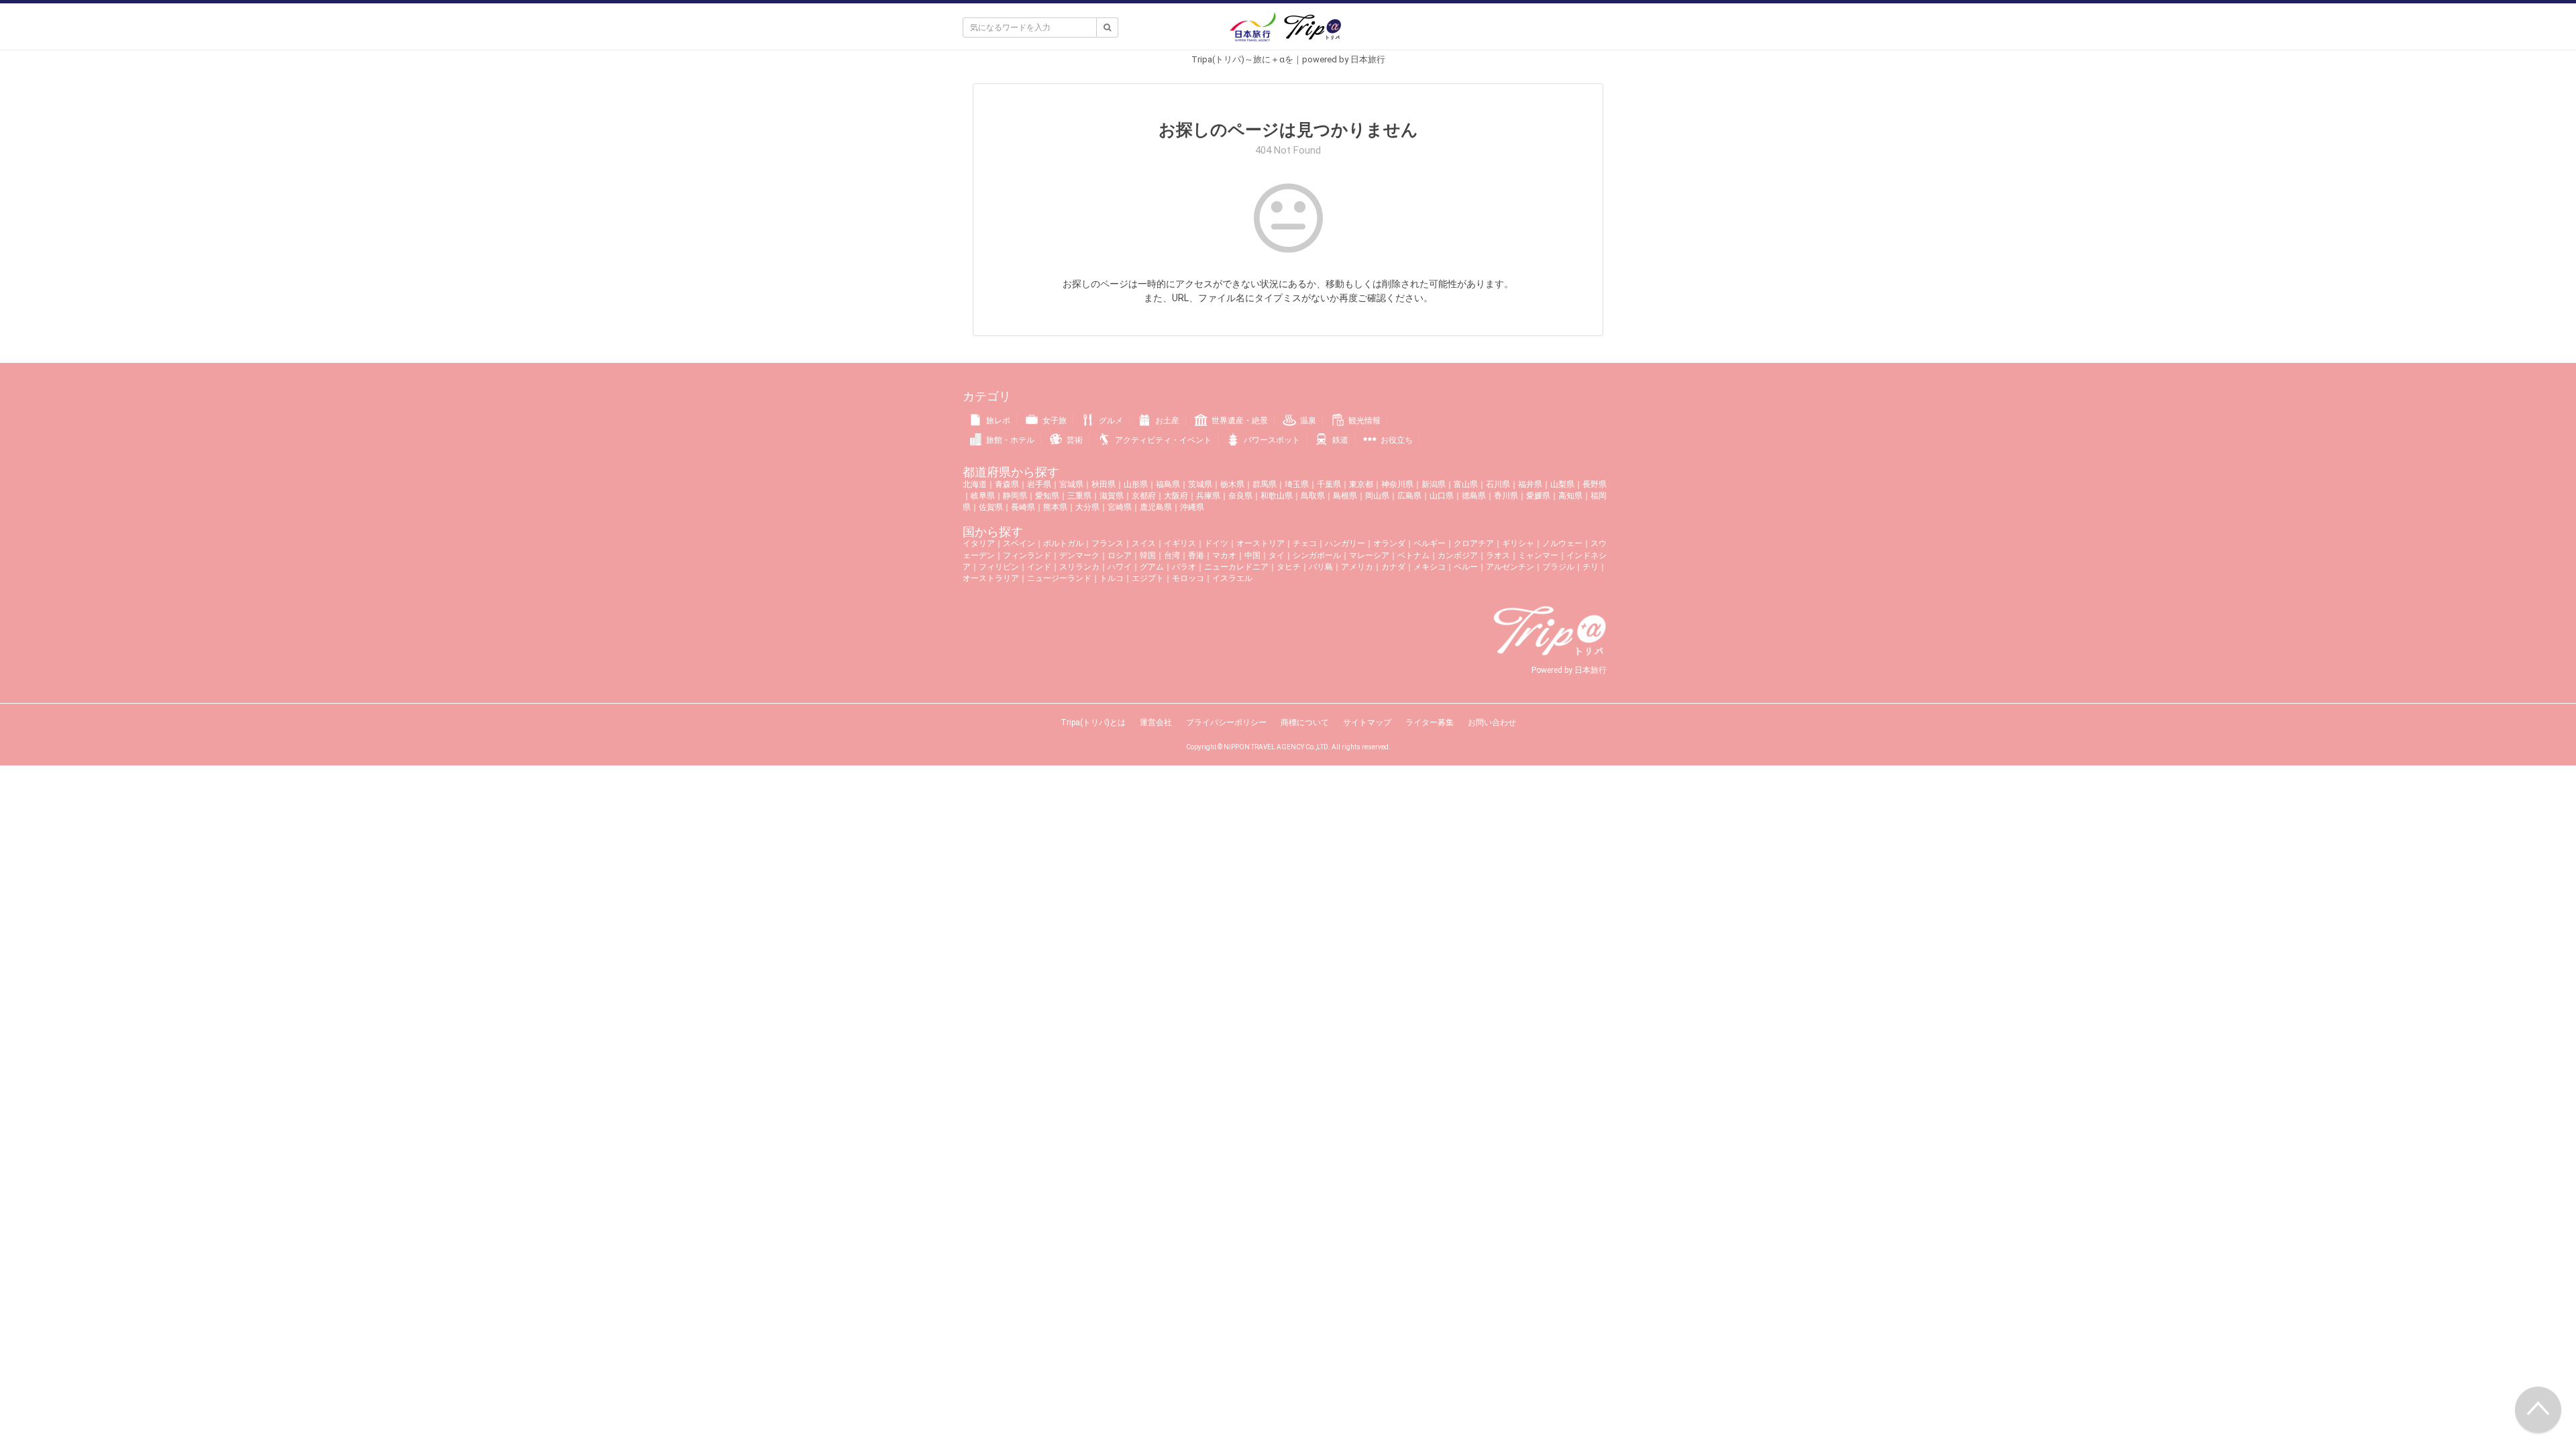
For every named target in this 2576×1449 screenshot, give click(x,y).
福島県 (1168, 484)
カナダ (1393, 567)
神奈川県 (1397, 484)
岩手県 (1039, 484)
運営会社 (1156, 722)
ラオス (1498, 555)
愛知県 (1047, 496)
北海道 (975, 484)
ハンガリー (1345, 543)
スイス (1144, 543)
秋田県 (1104, 484)
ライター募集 (1430, 722)
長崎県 (1023, 507)
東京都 (1361, 484)
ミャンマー (1538, 555)
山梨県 (1562, 484)
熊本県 (1055, 507)
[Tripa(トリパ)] (1288, 32)
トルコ (1112, 578)
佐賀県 (991, 507)
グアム (1152, 567)
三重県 (1079, 496)
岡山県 (1377, 496)
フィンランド (1027, 555)
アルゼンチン (1510, 567)
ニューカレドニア (1236, 567)
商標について (1305, 722)
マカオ (1224, 555)
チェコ (1305, 543)
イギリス (1180, 543)
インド (1039, 567)
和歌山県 (1277, 496)
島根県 (1345, 496)
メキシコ (1430, 567)
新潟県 (1434, 484)
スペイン (1019, 543)
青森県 (1007, 484)
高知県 (1570, 496)
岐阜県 (983, 496)
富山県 (1466, 484)
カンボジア (1458, 555)
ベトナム (1413, 555)
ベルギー (1430, 543)
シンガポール (1317, 555)
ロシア (1120, 555)
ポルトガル (1063, 543)
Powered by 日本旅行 (1569, 670)
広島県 (1409, 496)
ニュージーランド (1059, 578)
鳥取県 (1313, 496)
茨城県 (1200, 484)
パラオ (1184, 567)
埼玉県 (1297, 484)
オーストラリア (991, 578)
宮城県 (1071, 484)
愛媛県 (1538, 496)
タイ (1277, 555)
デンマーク (1079, 555)
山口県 (1442, 496)
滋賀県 (1112, 496)
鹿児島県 (1156, 507)
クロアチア (1474, 543)
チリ (1591, 567)
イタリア (979, 543)
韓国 (1148, 555)
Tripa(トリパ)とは (1093, 722)
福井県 (1530, 484)
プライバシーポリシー (1226, 722)
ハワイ (1120, 567)
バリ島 (1321, 567)
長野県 (1595, 484)
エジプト (1148, 578)
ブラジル (1558, 567)
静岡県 (1015, 496)
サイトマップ (1367, 722)
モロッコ (1188, 578)
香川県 (1506, 496)
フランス (1108, 543)
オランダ (1389, 543)
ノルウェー (1562, 543)
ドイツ (1216, 543)
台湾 (1172, 555)
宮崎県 (1120, 507)
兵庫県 (1208, 496)
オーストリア (1260, 543)
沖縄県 (1192, 507)
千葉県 (1329, 484)
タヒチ (1289, 567)
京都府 (1144, 496)
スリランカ (1079, 567)
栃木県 (1232, 484)
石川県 (1498, 484)
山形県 (1136, 484)
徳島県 (1474, 496)
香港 (1196, 555)
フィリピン (999, 567)
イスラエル (1232, 578)
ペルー (1466, 567)
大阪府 (1176, 496)
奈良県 (1240, 496)
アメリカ (1357, 567)
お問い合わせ (1492, 722)
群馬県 (1265, 484)
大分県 (1087, 507)
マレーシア (1369, 555)
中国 (1252, 555)
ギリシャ (1518, 543)
